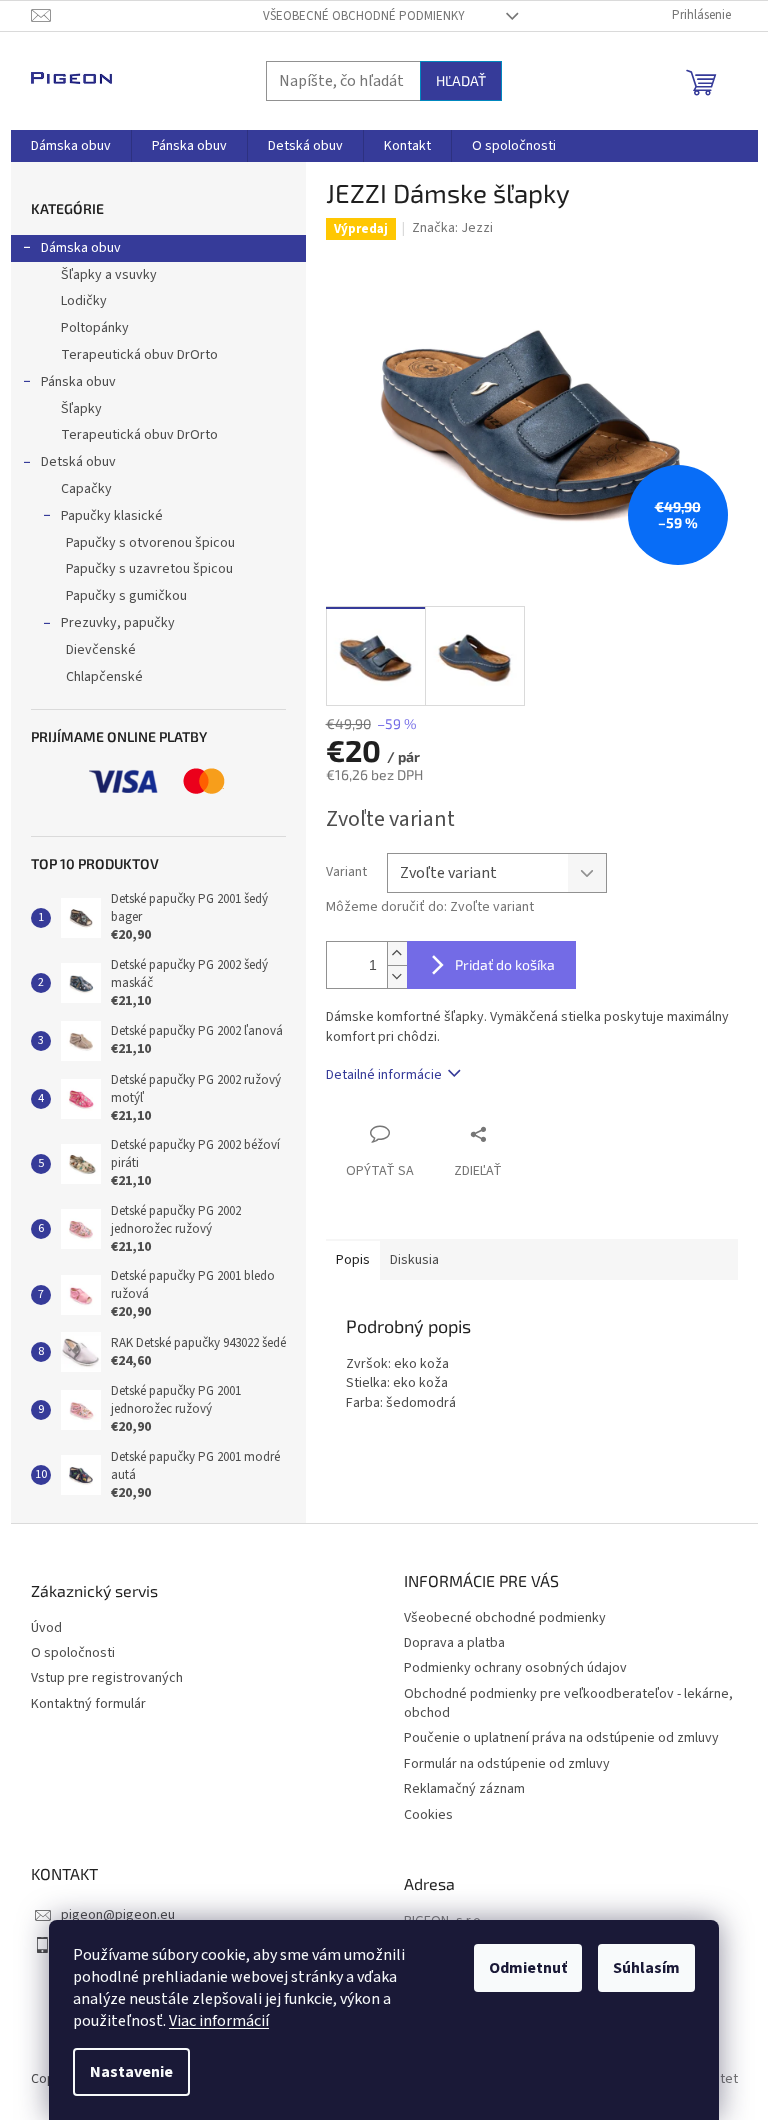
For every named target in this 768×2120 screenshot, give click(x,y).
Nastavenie (131, 2072)
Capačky (86, 489)
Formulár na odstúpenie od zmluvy (507, 1764)
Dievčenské (101, 650)
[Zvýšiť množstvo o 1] (397, 953)
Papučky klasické (112, 516)
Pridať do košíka (505, 964)
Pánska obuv (78, 382)
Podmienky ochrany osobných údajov (515, 1668)
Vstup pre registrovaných (107, 1678)
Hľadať (461, 80)
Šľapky (81, 409)
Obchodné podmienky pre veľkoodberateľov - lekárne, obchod (568, 1703)
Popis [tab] (353, 1260)
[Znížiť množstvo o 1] (397, 976)
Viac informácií (219, 2021)
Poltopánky (95, 328)
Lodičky (84, 301)
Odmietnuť (528, 1968)
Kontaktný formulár (88, 1704)
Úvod (46, 1628)
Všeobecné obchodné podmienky (364, 16)
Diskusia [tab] (414, 1260)
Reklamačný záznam (464, 1789)
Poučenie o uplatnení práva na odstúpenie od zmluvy (561, 1738)
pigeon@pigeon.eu (118, 1915)
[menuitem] (71, 146)
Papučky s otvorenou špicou (150, 543)
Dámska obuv (81, 248)
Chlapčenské (104, 677)
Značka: (452, 228)
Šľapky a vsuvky (109, 275)
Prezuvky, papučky (118, 623)
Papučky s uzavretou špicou (149, 569)
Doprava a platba (454, 1643)
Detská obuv (78, 462)
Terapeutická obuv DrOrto (139, 355)
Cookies (428, 1815)
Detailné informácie (384, 1075)
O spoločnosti (73, 1653)
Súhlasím (646, 1968)
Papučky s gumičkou (126, 596)
